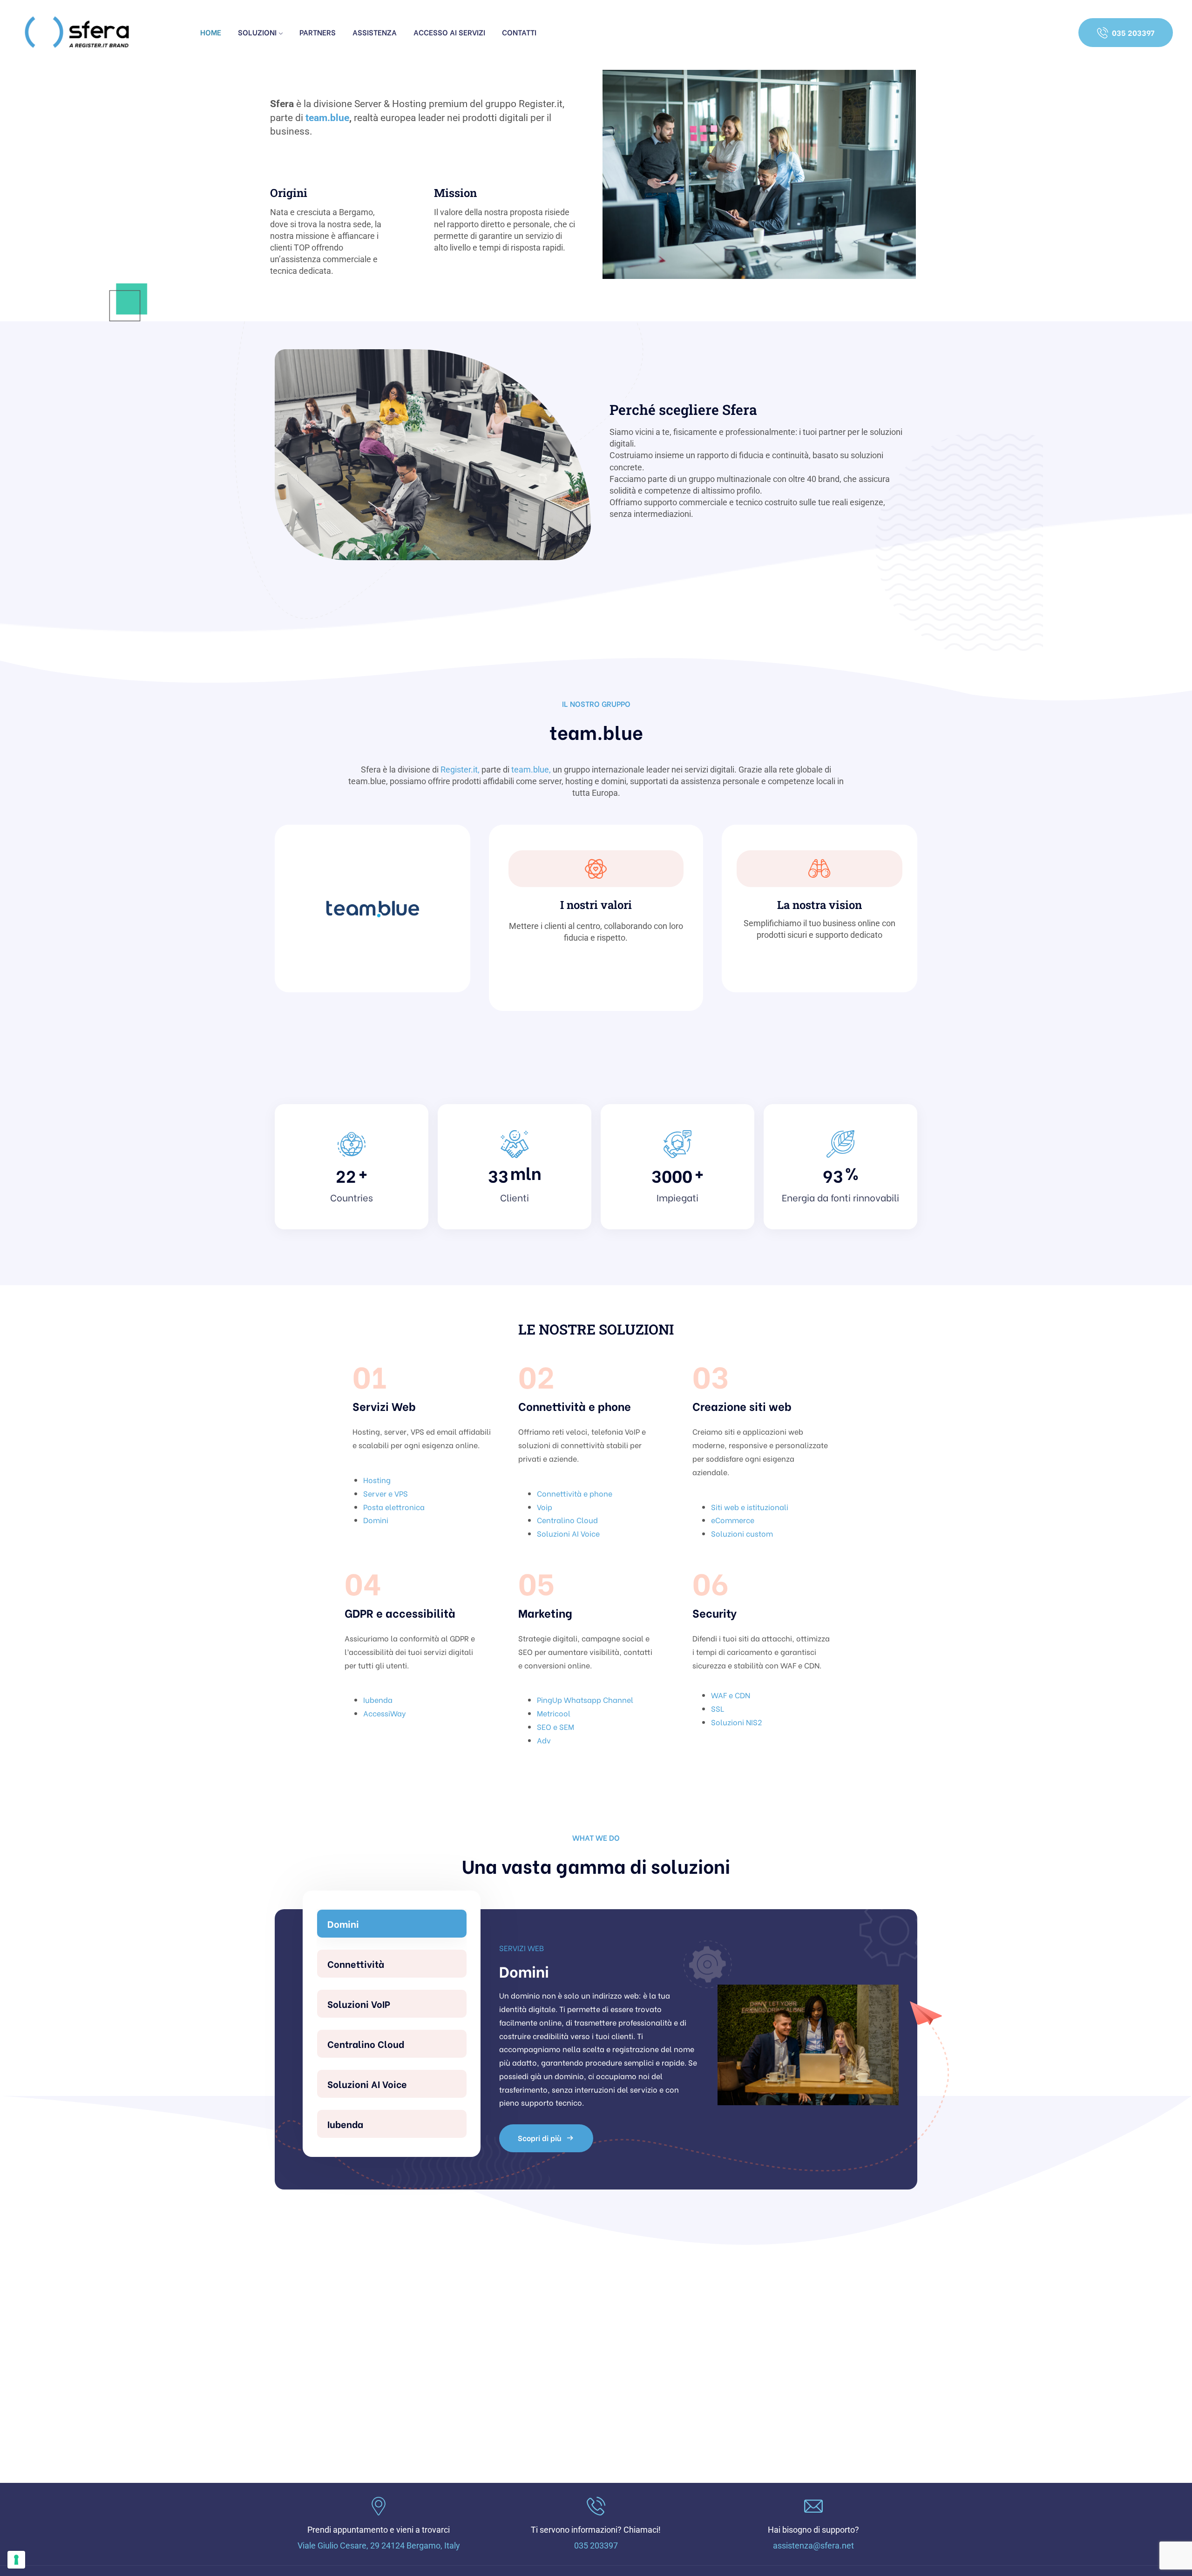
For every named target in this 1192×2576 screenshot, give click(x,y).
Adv (544, 1740)
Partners (318, 32)
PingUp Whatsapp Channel (585, 1699)
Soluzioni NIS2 (736, 1722)
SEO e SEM (555, 1726)
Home (211, 32)
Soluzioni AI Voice (568, 1533)
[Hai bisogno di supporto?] (813, 2506)
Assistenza (375, 32)
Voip (545, 1507)
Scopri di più (540, 2098)
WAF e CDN (731, 1695)
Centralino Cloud (567, 1520)
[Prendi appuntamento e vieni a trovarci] (379, 2506)
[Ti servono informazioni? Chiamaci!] (596, 2506)
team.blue (327, 118)
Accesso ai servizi (449, 32)
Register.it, (460, 769)
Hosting (377, 1480)
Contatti (519, 32)
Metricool (554, 1713)
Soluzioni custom (742, 1533)
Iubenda (378, 1699)
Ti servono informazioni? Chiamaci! (596, 2530)
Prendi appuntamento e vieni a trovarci (379, 2530)
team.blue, (531, 769)
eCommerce (733, 1520)
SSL (718, 1708)
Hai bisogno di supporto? (813, 2530)
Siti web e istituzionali (750, 1507)
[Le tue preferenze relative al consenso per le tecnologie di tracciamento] (16, 2560)
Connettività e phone (575, 1493)
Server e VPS (386, 1493)
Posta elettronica (394, 1507)
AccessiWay (385, 1713)
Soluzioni (257, 32)
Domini (376, 1520)
